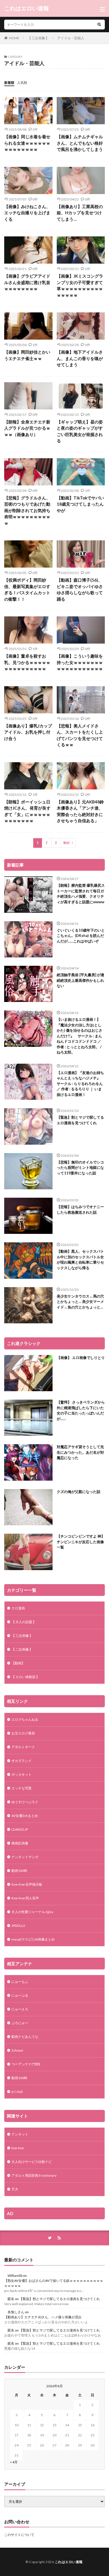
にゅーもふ (20, 1982)
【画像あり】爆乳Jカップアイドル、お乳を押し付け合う (28, 732)
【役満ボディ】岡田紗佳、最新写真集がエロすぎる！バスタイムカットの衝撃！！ (27, 589)
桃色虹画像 (20, 1843)
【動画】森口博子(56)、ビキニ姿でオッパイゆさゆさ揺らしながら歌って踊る (80, 589)
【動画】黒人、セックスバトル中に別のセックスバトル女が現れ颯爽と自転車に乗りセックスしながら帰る (80, 1260)
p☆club (17, 2092)
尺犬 (15, 2189)
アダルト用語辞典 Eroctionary (34, 2175)
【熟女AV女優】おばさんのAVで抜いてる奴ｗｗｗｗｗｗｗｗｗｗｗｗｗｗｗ (54, 2283)
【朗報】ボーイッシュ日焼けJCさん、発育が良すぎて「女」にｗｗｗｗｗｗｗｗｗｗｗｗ (27, 811)
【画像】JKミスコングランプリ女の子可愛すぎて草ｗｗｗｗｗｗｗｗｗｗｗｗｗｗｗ (80, 285)
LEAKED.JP (20, 1829)
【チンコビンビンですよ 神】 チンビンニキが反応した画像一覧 (81, 1542)
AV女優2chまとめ (25, 1816)
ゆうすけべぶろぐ (25, 1802)
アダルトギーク (23, 1747)
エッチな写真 (22, 1788)
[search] (99, 25)
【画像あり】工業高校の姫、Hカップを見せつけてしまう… (80, 213)
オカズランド (22, 1761)
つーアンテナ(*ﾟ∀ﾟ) (26, 2064)
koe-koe (18, 2148)
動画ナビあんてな (25, 2037)
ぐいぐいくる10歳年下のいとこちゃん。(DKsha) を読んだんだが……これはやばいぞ (81, 936)
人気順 (22, 83)
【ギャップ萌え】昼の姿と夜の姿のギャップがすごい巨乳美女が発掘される (80, 431)
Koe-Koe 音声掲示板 (27, 1884)
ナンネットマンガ (25, 1857)
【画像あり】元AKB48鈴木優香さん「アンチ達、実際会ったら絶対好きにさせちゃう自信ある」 (80, 811)
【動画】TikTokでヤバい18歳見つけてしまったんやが (80, 504)
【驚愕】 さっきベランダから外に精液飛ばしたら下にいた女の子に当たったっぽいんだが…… (81, 1410)
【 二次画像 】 (22, 1649)
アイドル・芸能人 (71, 38)
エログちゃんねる (25, 1719)
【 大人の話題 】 (24, 1622)
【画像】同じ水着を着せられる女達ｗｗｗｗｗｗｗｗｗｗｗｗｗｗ (27, 143)
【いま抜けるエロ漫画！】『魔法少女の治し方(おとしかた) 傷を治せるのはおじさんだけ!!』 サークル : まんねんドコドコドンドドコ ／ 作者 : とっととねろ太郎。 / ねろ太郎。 (80, 1036)
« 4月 (14, 2462)
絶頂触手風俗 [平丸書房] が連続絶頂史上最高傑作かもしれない (80, 980)
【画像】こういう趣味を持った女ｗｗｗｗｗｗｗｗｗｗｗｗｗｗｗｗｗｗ (80, 662)
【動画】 (18, 1663)
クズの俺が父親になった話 (79, 1492)
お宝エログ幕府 (23, 1733)
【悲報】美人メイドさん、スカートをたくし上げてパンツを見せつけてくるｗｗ (80, 735)
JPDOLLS (18, 1926)
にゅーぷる (20, 1995)
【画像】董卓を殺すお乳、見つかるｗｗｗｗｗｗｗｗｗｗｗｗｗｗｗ (27, 662)
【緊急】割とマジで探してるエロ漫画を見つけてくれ (80, 1120)
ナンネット (20, 2134)
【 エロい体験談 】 (25, 1677)
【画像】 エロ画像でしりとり (81, 1358)
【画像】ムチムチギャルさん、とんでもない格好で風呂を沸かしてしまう (80, 143)
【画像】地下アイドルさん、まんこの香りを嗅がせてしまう (80, 358)
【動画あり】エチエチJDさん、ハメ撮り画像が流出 (43, 2317)
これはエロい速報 (27, 8)
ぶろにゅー (20, 2023)
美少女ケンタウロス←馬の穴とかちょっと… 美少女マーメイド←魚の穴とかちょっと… (80, 1302)
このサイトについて (19, 2535)
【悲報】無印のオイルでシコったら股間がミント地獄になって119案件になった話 (80, 1168)
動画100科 (19, 1871)
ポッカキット (22, 1774)
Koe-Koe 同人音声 (25, 1898)
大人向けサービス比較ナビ (32, 2162)
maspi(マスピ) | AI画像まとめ (33, 1939)
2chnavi (17, 2050)
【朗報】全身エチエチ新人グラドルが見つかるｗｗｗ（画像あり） (27, 428)
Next (67, 843)
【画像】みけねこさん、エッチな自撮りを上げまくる (27, 213)
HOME (14, 38)
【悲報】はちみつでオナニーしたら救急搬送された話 (80, 1209)
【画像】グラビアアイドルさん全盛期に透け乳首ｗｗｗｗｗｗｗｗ (27, 282)
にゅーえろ (20, 2009)
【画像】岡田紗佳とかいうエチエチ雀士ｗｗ (27, 355)
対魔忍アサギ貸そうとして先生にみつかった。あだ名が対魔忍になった (80, 1452)
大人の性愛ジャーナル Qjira (32, 1912)
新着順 (9, 83)
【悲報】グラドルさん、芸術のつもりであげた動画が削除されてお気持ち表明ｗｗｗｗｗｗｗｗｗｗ (27, 510)
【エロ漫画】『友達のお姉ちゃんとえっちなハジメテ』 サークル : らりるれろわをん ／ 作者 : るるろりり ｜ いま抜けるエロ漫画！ (80, 1084)
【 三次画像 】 (38, 38)
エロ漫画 (18, 1608)
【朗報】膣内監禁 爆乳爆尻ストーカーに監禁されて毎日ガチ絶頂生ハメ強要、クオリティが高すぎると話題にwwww (81, 894)
